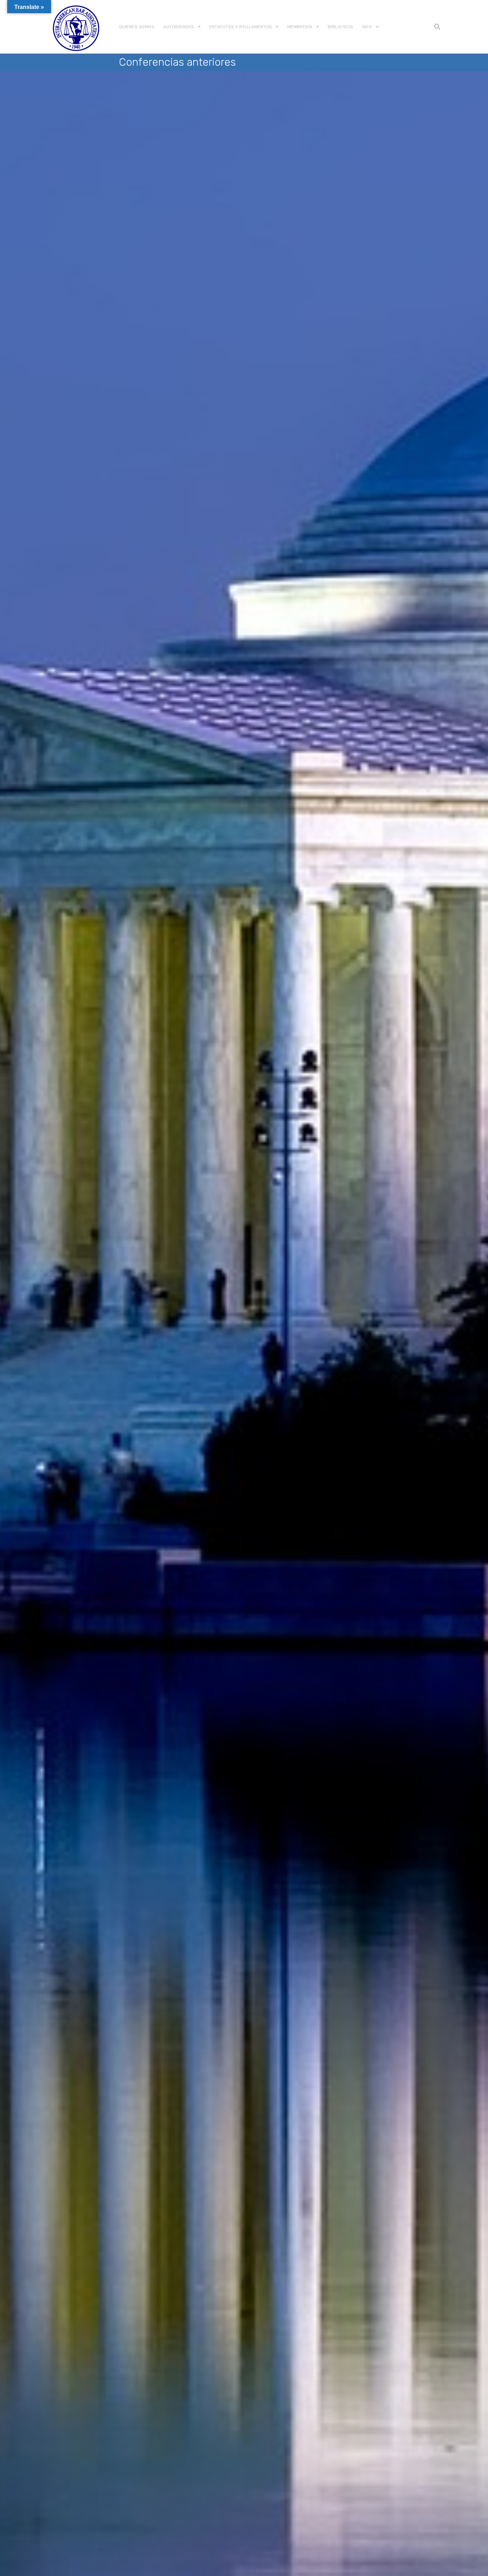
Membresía (300, 27)
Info (367, 27)
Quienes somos (137, 27)
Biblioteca (340, 27)
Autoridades (179, 27)
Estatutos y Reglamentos (241, 27)
